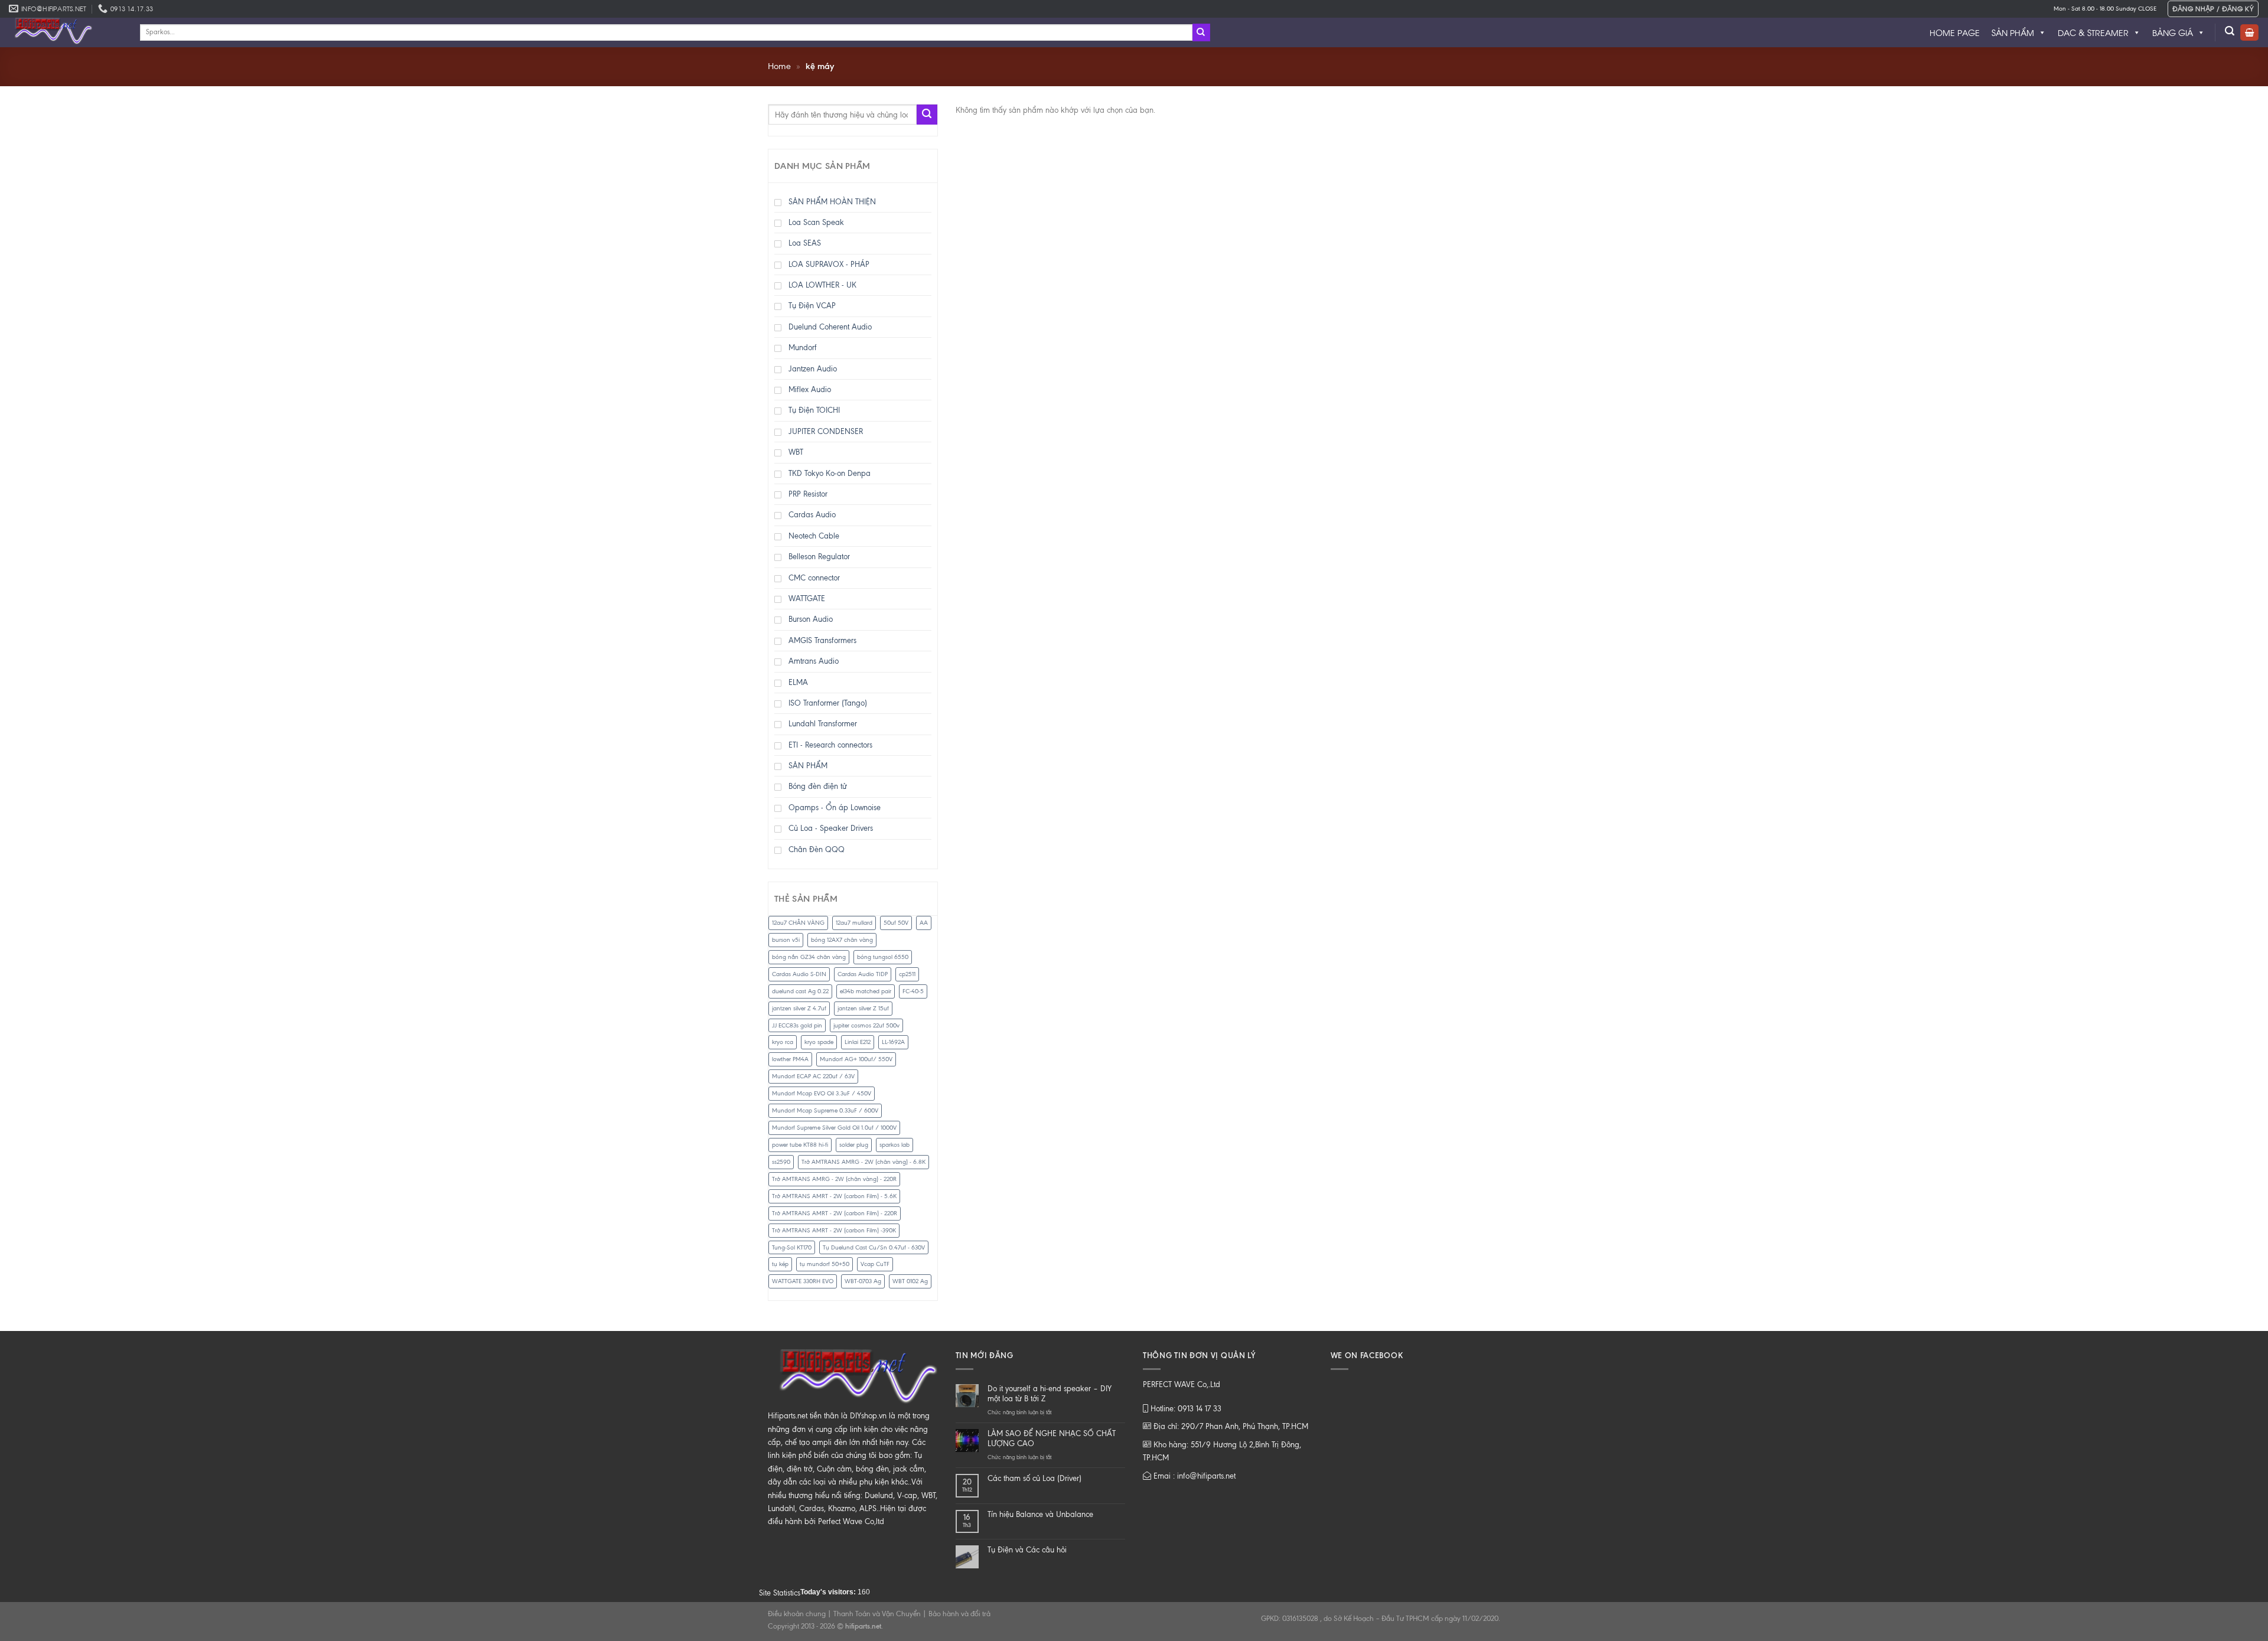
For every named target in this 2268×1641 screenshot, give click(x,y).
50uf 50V (896, 923)
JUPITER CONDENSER (826, 431)
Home (779, 66)
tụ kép (780, 1264)
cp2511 (907, 974)
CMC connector (814, 578)
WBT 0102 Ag (910, 1281)
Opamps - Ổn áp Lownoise (835, 808)
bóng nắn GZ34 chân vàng (809, 957)
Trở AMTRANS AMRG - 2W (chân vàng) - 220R (834, 1179)
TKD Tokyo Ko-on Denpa (830, 473)
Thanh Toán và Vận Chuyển (877, 1614)
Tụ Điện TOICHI (814, 410)
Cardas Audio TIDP (863, 974)
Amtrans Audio (814, 661)
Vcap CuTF (875, 1264)
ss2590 (781, 1162)
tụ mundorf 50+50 (825, 1264)
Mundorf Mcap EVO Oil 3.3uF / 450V (822, 1093)
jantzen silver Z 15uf (863, 1008)
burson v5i (786, 940)
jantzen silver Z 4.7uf (799, 1008)
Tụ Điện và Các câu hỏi (1027, 1550)
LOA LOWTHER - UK (822, 285)
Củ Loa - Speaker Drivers (831, 828)
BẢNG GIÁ (2173, 32)
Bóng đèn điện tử (818, 786)
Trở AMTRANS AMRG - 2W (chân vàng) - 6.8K (863, 1162)
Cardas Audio (812, 515)
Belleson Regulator (819, 557)
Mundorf (803, 348)
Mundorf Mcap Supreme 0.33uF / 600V (825, 1110)
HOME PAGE (1955, 32)
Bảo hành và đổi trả (959, 1614)
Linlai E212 (858, 1042)
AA (924, 923)
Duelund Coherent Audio (830, 327)
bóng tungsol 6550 (883, 957)
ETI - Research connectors (830, 745)
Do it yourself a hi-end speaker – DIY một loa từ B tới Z (1050, 1394)
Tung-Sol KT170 (792, 1247)
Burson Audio (811, 619)
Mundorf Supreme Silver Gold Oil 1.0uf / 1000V (834, 1128)
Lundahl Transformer (823, 724)
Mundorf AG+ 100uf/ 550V (856, 1059)
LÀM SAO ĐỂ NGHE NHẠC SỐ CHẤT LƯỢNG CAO (1052, 1438)
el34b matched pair (866, 991)
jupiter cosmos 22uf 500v (866, 1025)
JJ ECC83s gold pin (797, 1025)
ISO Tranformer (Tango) (828, 703)
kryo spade (819, 1042)
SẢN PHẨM (2013, 32)
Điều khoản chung (797, 1614)
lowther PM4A (790, 1059)
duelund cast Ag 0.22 (800, 991)
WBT (796, 452)
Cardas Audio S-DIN (799, 974)
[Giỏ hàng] (2249, 33)
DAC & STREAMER (2093, 32)
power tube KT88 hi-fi (800, 1145)
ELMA (798, 682)
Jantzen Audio (813, 369)
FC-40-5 (913, 991)
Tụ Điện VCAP (812, 306)
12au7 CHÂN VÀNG (798, 923)
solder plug (854, 1145)
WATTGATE (807, 598)
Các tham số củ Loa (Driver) (1034, 1478)
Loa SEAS (805, 243)
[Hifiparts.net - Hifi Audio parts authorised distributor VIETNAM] (66, 32)
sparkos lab (895, 1145)
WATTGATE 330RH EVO (803, 1281)
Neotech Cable (814, 536)
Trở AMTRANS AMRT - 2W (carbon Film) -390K (834, 1230)
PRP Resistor (808, 494)
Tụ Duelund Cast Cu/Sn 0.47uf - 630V (874, 1247)
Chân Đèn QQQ (817, 849)
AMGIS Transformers (822, 640)
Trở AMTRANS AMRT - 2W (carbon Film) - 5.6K (834, 1196)
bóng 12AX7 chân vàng (842, 940)
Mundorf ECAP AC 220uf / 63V (813, 1076)
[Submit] (1201, 32)
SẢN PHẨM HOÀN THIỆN (832, 202)
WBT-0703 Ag (863, 1281)
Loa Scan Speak (816, 222)
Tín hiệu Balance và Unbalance (1040, 1514)
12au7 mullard (854, 923)
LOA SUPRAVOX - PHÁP (829, 264)
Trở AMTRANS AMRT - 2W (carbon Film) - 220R (835, 1213)
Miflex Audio (810, 389)
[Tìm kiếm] (2230, 31)
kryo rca (783, 1042)
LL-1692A (893, 1042)
